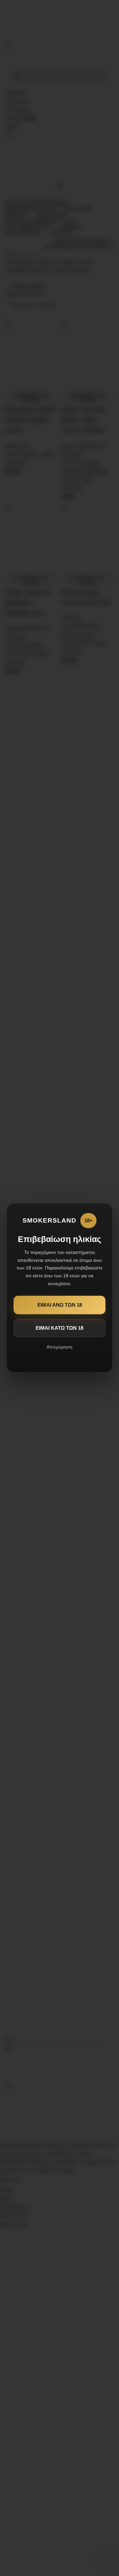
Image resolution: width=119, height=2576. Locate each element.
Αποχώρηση (59, 1347)
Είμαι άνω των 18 (60, 1305)
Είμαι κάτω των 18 (59, 1328)
